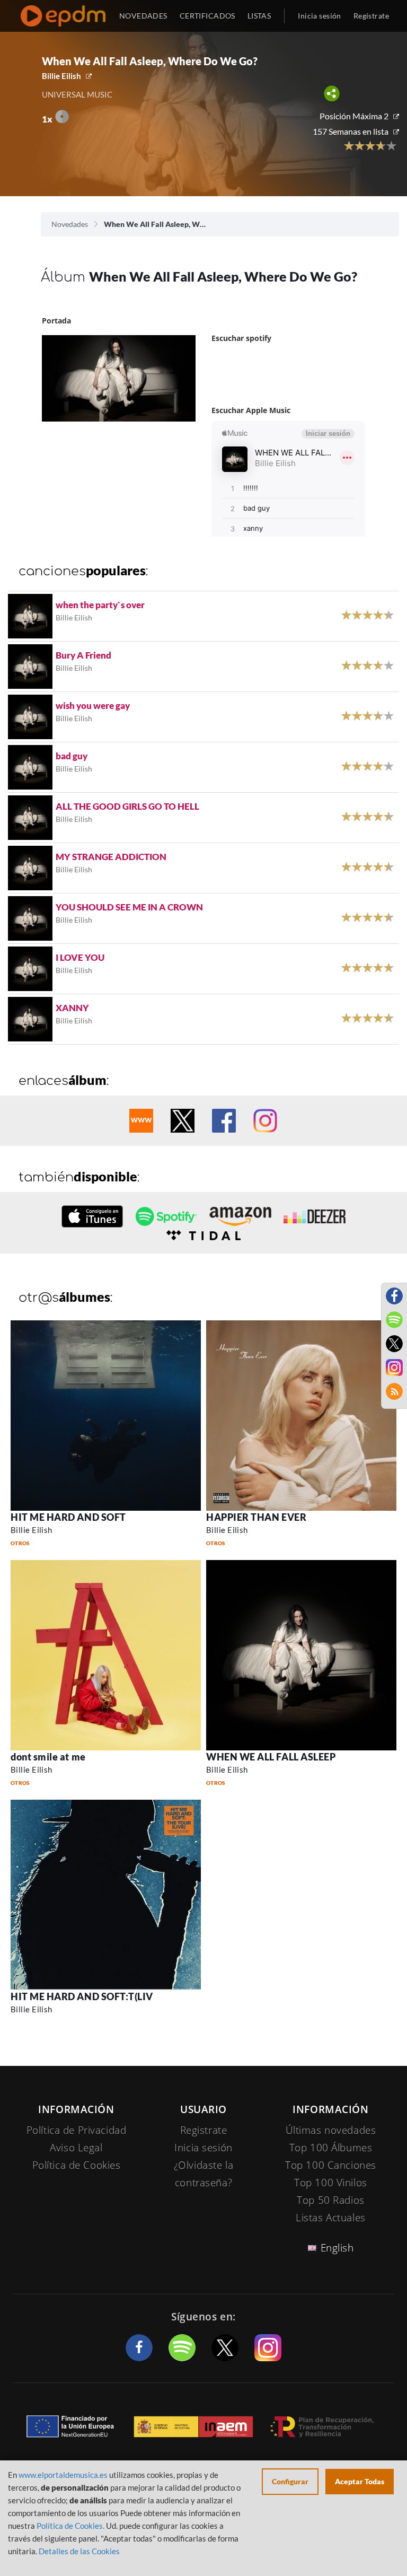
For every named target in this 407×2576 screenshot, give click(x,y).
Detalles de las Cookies (79, 2551)
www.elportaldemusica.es (63, 2475)
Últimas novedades (331, 2130)
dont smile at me (48, 1757)
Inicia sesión (319, 16)
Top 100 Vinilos (331, 2183)
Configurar (290, 2481)
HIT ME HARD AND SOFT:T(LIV (82, 1996)
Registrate (204, 2130)
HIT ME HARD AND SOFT (68, 1517)
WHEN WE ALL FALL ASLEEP (271, 1757)
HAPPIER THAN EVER (256, 1517)
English (337, 2248)
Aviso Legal (76, 2148)
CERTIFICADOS (207, 16)
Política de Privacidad (77, 2130)
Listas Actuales (331, 2218)
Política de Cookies (77, 2165)
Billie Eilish (61, 76)
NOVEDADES (143, 16)
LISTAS (259, 16)
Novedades (70, 224)
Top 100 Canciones (331, 2165)
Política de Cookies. (70, 2526)
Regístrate (371, 16)
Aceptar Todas (360, 2481)
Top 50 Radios (330, 2200)
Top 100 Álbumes (331, 2148)
